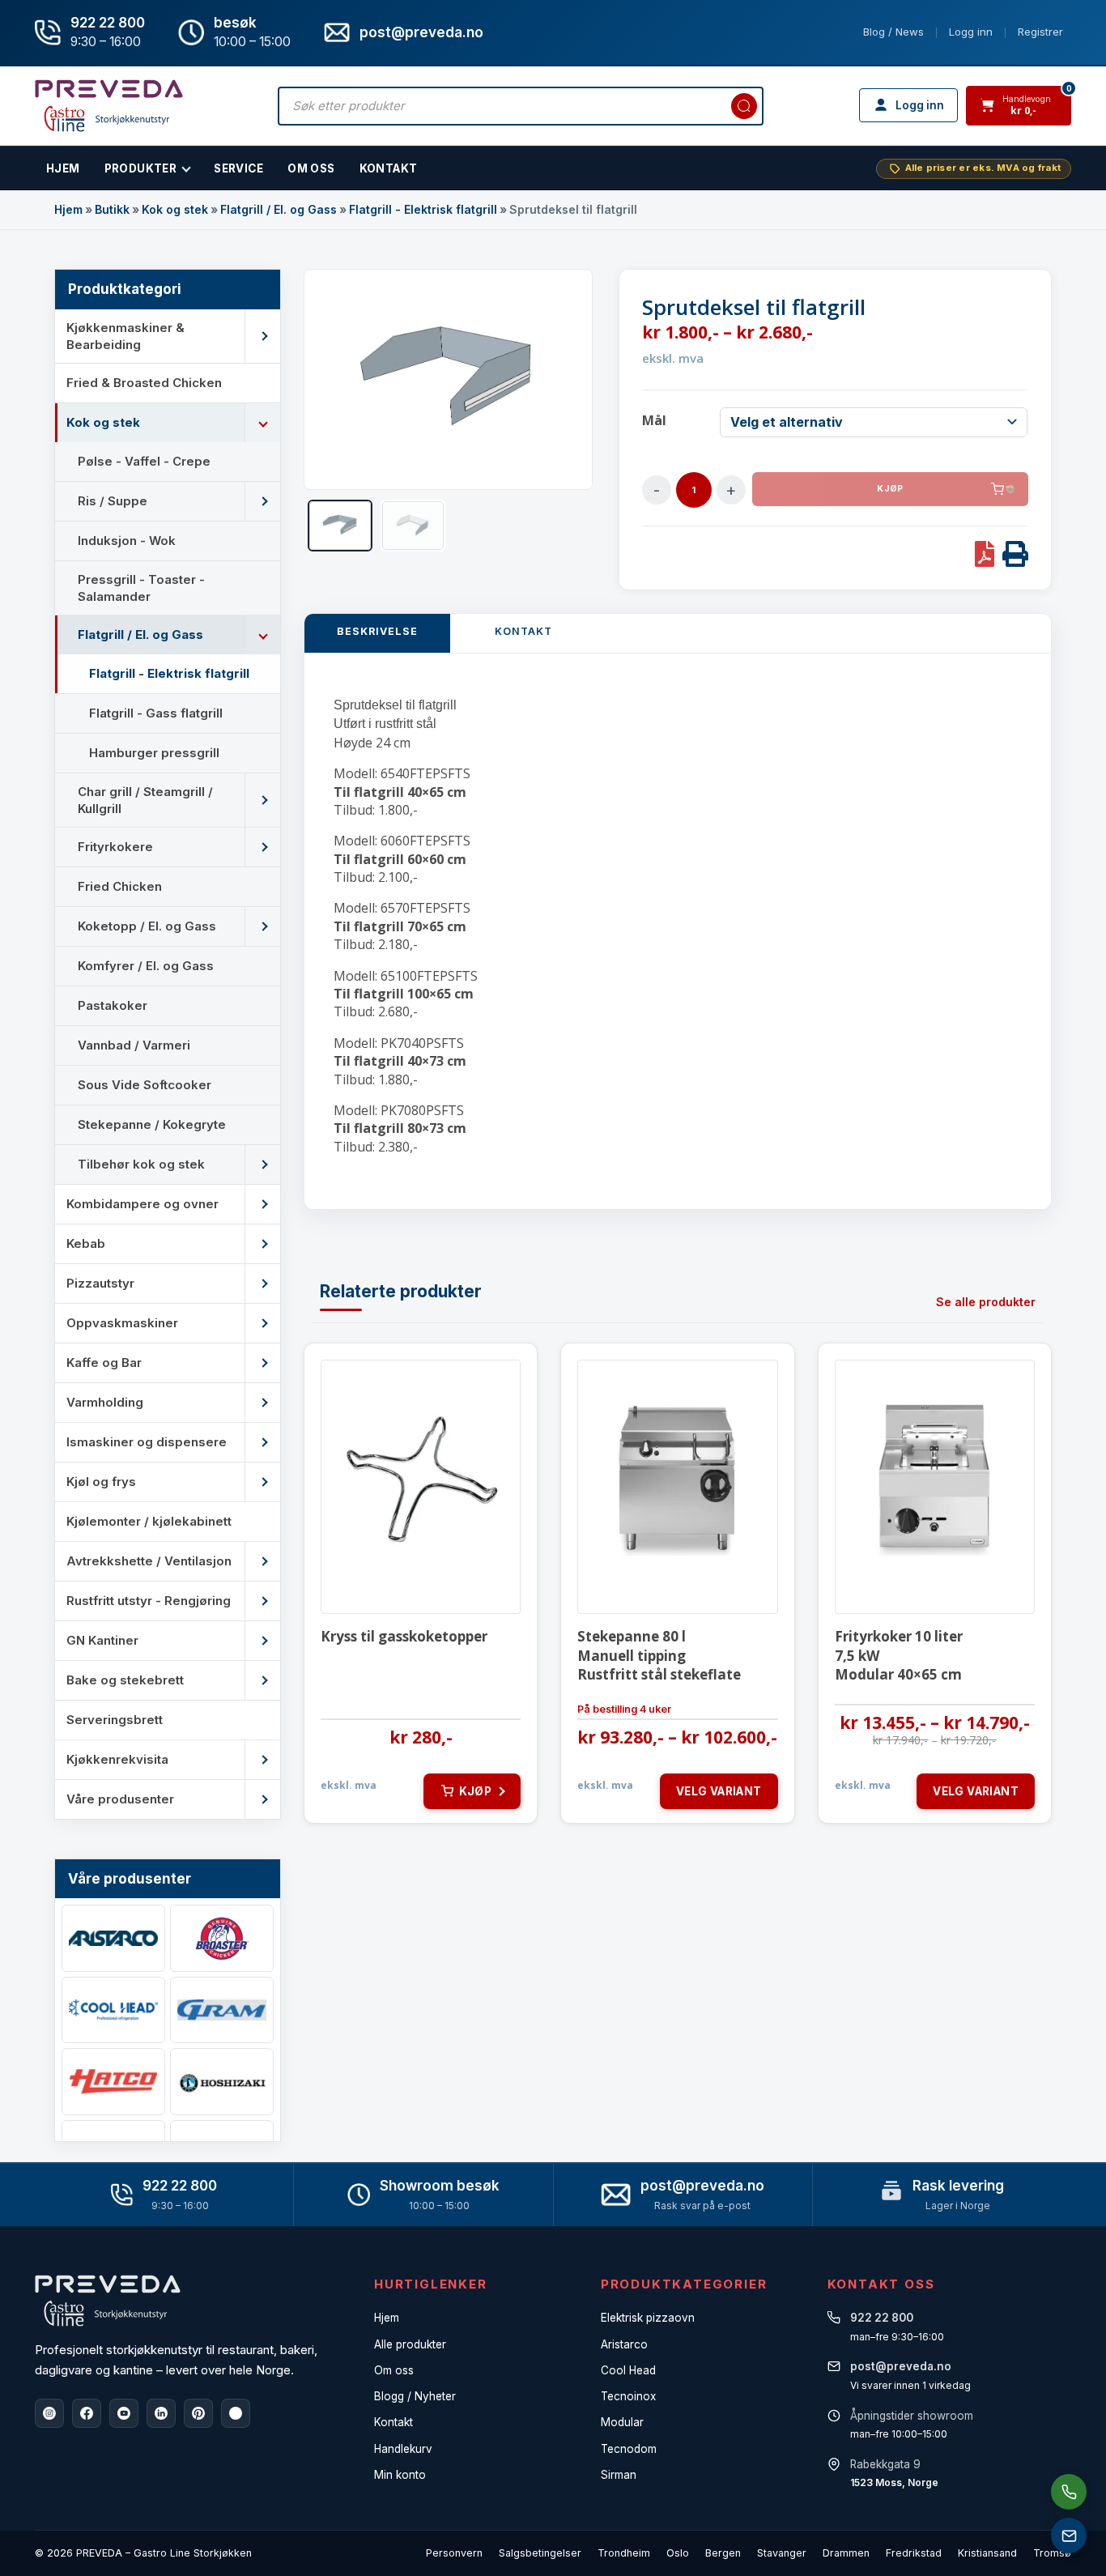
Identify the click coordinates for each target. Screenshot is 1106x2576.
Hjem (68, 209)
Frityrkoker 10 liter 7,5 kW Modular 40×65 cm (899, 1656)
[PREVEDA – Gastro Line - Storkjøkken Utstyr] (108, 2301)
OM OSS (311, 168)
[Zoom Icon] (448, 380)
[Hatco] (113, 2082)
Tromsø (1052, 2553)
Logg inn (971, 32)
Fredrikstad (914, 2553)
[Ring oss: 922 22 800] (1069, 2492)
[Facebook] (87, 2413)
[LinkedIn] (161, 2413)
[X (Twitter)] (236, 2413)
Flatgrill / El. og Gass (279, 209)
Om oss (394, 2370)
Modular (622, 2422)
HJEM (63, 168)
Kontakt (389, 168)
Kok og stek (175, 209)
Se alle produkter (986, 1302)
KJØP (890, 489)
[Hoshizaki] (222, 2082)
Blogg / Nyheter (415, 2396)
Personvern (454, 2553)
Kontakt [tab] (523, 631)
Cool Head (628, 2370)
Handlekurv (403, 2449)
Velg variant (719, 1791)
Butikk (112, 209)
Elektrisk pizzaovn (648, 2318)
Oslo (678, 2553)
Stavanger (782, 2553)
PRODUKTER (141, 168)
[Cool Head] (113, 2010)
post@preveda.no (702, 2186)
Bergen (723, 2553)
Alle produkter (410, 2344)
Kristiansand (987, 2553)
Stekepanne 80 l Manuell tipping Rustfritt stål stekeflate (659, 1656)
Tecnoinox (628, 2396)
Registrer (1040, 32)
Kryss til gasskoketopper (404, 1636)
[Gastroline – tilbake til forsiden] (109, 106)
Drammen (846, 2553)
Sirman (619, 2475)
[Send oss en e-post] (1069, 2536)
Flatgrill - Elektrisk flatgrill (423, 209)
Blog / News (893, 32)
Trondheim (624, 2553)
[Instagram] (49, 2413)
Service (238, 168)
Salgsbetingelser (540, 2553)
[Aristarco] (113, 1938)
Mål (654, 420)
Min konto (400, 2475)
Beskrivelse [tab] (377, 631)
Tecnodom (629, 2449)
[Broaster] (222, 1938)
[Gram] (222, 2010)
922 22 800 (108, 23)
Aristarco (624, 2344)
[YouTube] (124, 2413)
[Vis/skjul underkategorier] (262, 336)
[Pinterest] (198, 2413)
